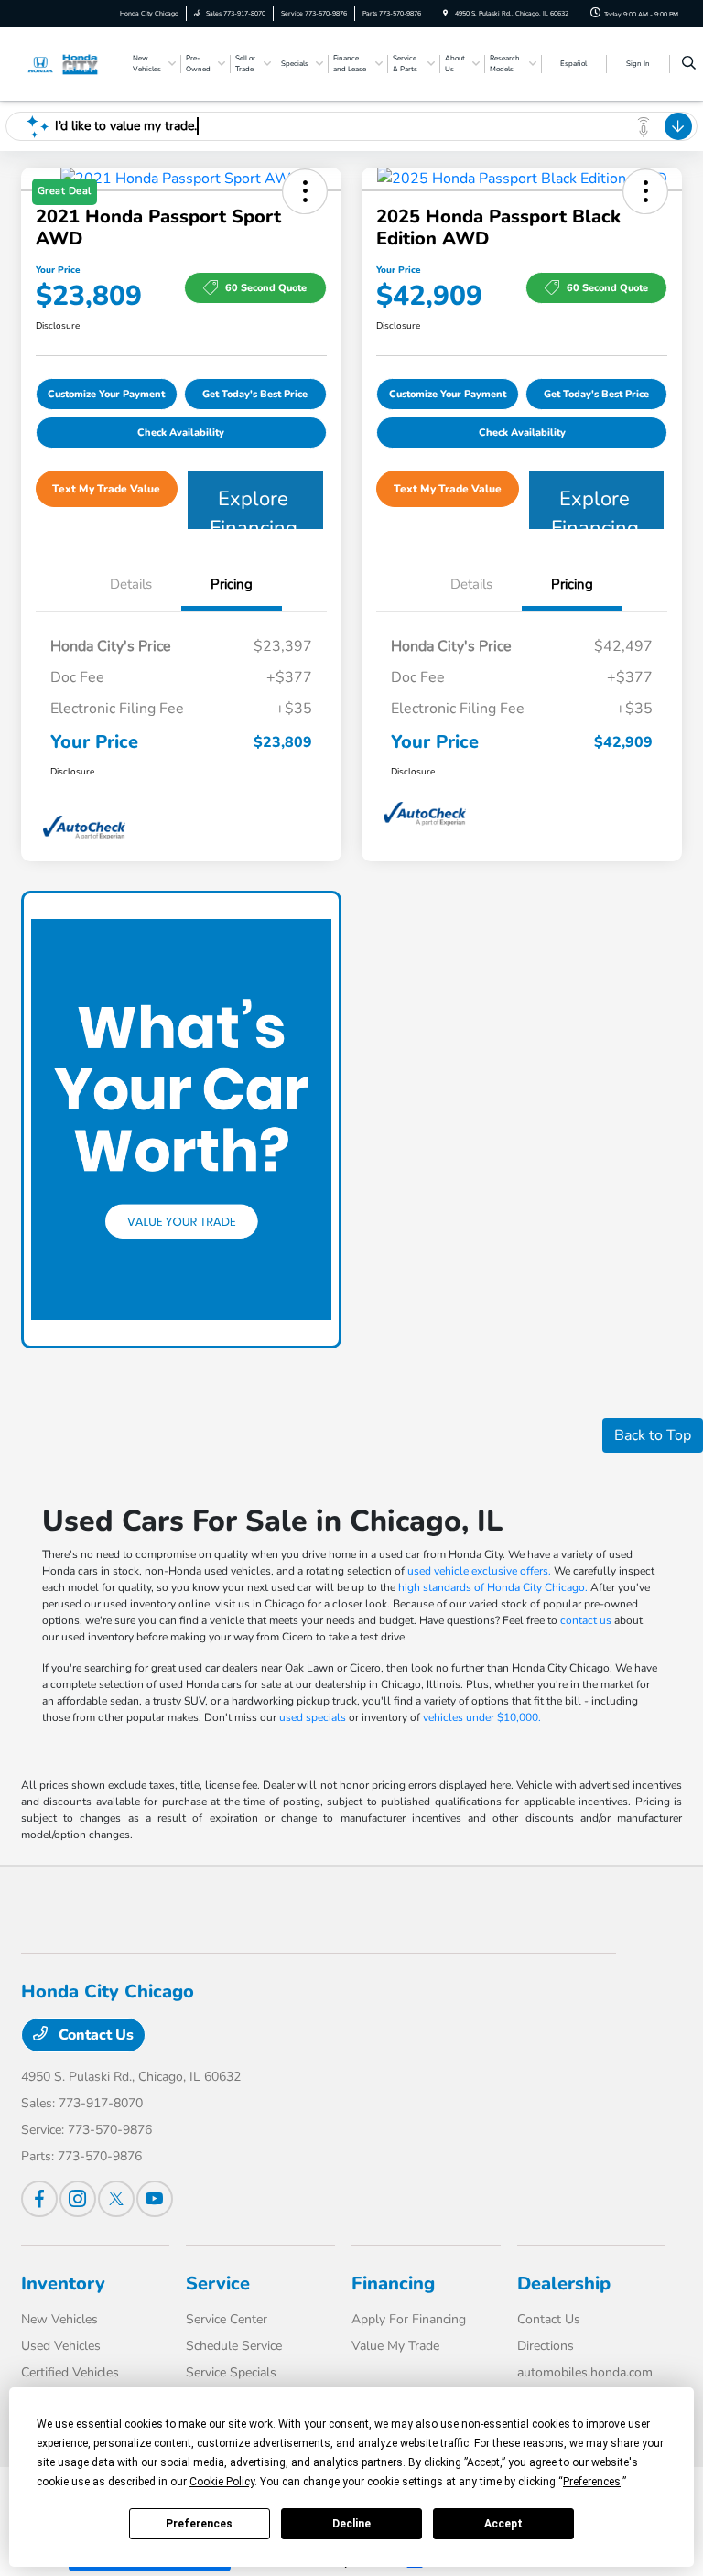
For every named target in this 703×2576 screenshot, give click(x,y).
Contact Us (94, 2035)
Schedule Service (234, 2346)
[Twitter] (116, 2199)
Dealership (564, 2284)
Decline (351, 2524)
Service (218, 2284)
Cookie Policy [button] (222, 2482)
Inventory (63, 2284)
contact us (586, 1620)
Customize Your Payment (106, 394)
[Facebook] (39, 2199)
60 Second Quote (266, 288)
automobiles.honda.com (585, 2372)
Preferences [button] (592, 2482)
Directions (546, 2346)
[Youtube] (155, 2199)
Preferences (199, 2524)
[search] (689, 64)
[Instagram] (78, 2199)
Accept (503, 2524)
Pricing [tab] (232, 584)
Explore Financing (254, 507)
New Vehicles (59, 2319)
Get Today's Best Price (255, 394)
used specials (313, 1717)
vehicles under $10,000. (482, 1717)
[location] (445, 13)
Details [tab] (131, 584)
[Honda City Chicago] (70, 63)
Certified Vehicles (70, 2372)
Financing (393, 2284)
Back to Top (653, 1435)
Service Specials (231, 2372)
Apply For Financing (409, 2319)
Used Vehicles (61, 2346)
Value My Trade (395, 2346)
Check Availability (181, 433)
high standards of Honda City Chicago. (493, 1587)
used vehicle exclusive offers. (479, 1571)
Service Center (227, 2319)
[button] (645, 191)
